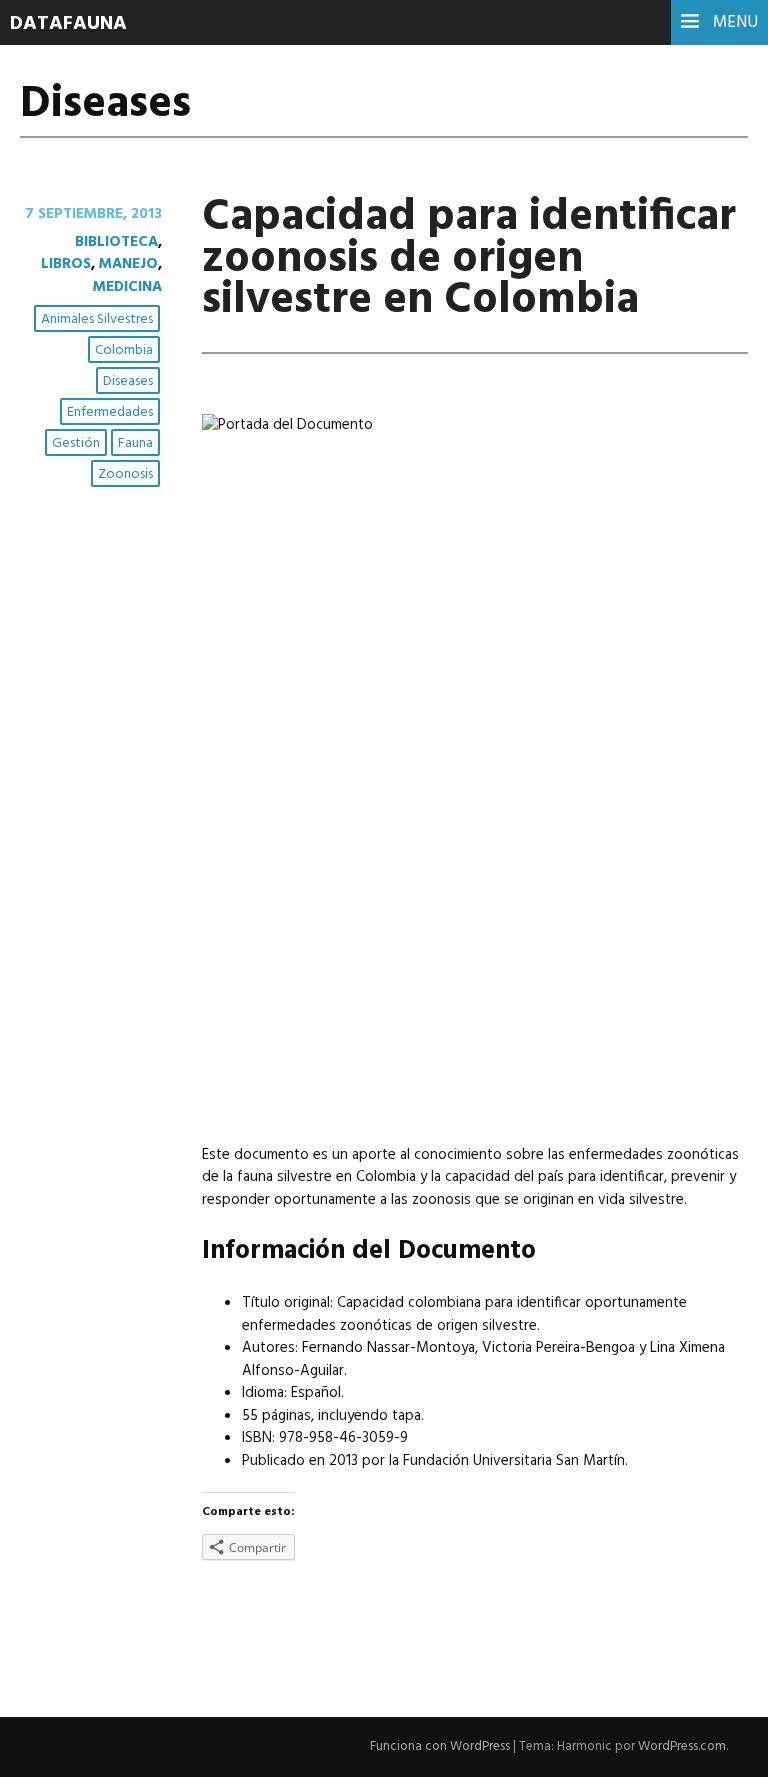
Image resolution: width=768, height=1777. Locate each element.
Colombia (124, 350)
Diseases (128, 381)
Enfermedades (110, 412)
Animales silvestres (97, 319)
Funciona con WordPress (440, 1746)
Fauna (135, 443)
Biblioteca (116, 242)
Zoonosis (125, 474)
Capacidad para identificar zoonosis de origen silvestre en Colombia (469, 259)
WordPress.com (682, 1746)
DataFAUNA (68, 24)
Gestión (76, 443)
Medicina (127, 287)
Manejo (128, 264)
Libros (66, 264)
